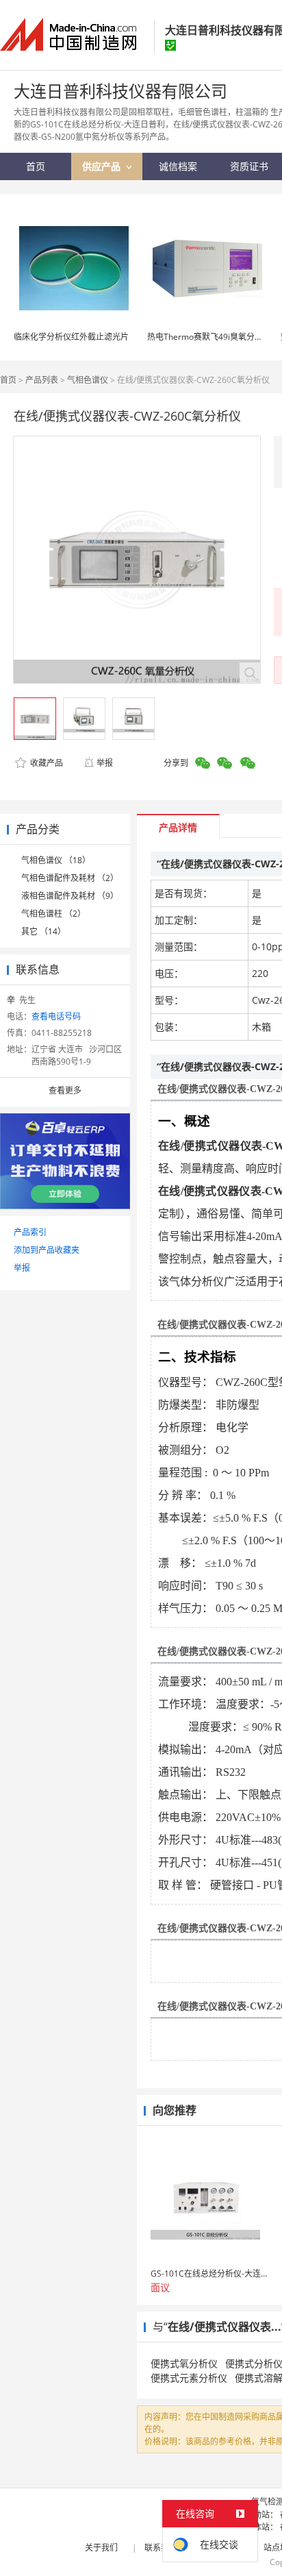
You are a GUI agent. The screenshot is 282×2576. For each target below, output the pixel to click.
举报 (105, 763)
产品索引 (30, 1232)
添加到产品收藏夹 (47, 1250)
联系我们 (161, 2548)
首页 (8, 380)
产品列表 (42, 380)
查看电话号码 (56, 1016)
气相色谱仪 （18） (56, 860)
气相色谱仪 (88, 380)
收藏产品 (46, 763)
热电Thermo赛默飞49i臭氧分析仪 (209, 337)
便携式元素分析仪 (189, 2378)
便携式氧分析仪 (184, 2363)
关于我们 (101, 2548)
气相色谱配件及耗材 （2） (70, 878)
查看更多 (65, 1090)
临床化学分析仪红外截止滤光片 (71, 337)
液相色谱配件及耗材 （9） (70, 896)
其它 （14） (43, 931)
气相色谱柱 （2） (53, 914)
